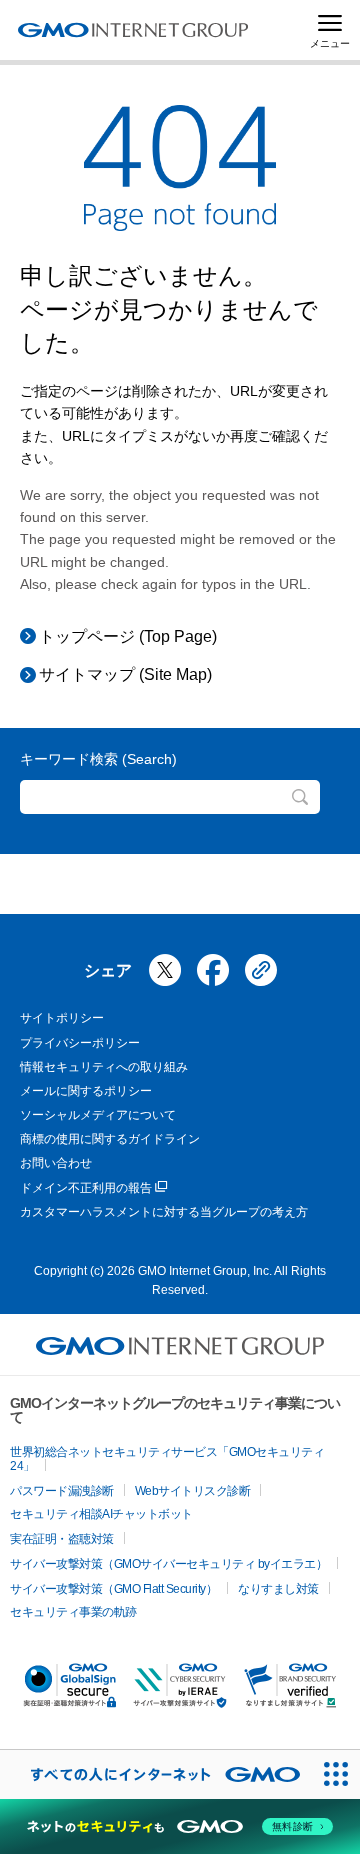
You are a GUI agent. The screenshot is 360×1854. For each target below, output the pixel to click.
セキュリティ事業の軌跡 (73, 1612)
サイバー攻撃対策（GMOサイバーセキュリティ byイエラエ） (168, 1564)
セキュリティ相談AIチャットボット (101, 1514)
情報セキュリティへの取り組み (104, 1067)
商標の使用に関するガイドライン (110, 1139)
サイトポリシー (62, 1018)
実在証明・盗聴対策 (62, 1539)
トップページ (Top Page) (128, 636)
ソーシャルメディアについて (98, 1115)
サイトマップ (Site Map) (125, 674)
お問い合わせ (56, 1163)
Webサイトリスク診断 (193, 1491)
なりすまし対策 (278, 1589)
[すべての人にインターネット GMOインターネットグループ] (155, 1774)
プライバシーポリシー (80, 1043)
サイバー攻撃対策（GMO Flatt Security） (113, 1589)
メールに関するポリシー (86, 1091)
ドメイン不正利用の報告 (86, 1188)
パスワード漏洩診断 (62, 1491)
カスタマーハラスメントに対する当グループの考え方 (164, 1212)
